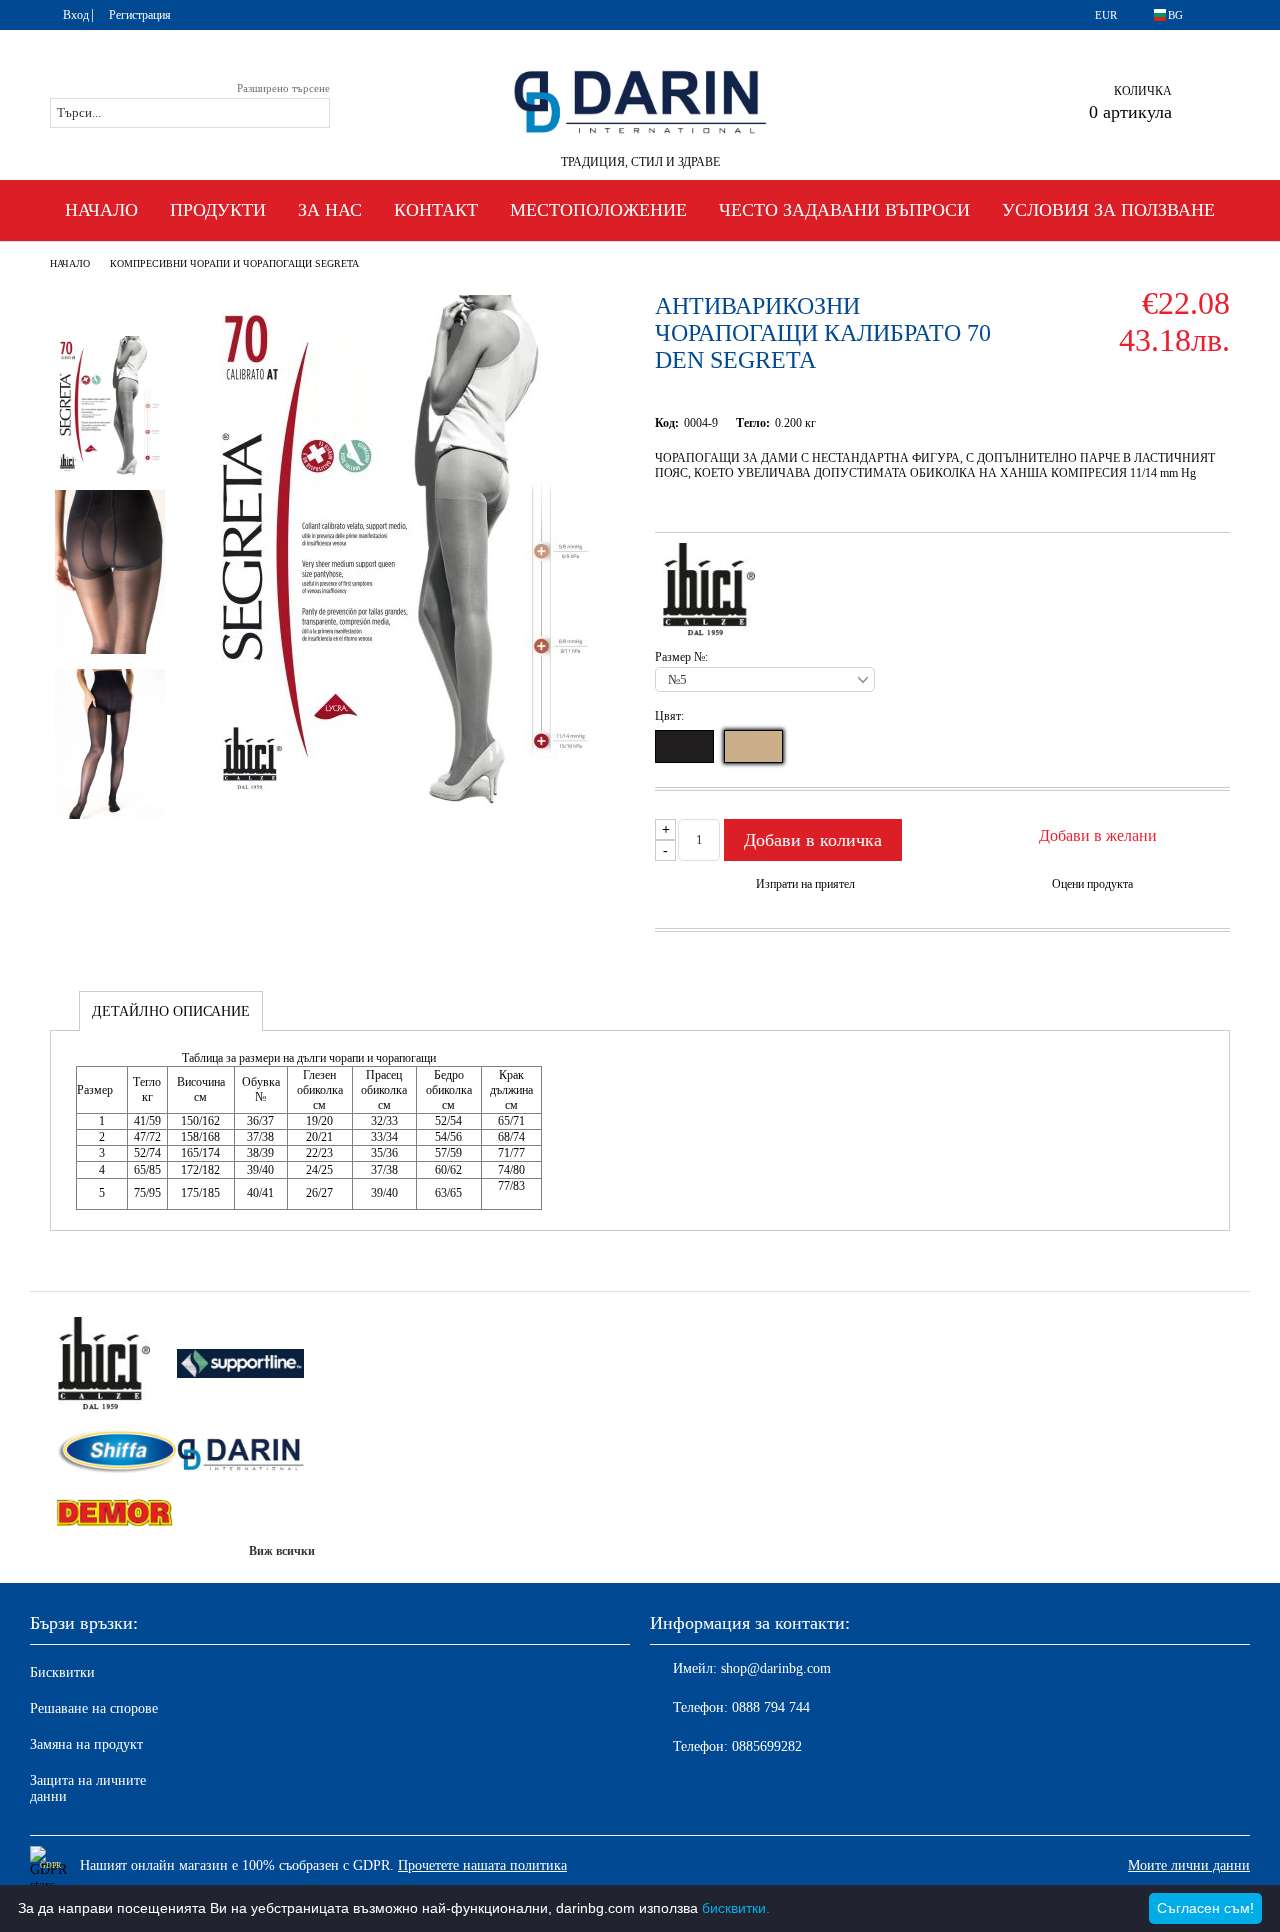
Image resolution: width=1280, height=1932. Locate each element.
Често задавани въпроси (844, 210)
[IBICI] (113, 1365)
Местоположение (598, 210)
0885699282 (767, 1746)
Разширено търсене (283, 88)
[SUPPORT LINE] (240, 1365)
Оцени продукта (1092, 884)
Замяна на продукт (86, 1744)
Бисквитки (62, 1672)
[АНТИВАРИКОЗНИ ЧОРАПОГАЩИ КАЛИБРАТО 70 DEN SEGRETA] (405, 799)
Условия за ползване (1108, 210)
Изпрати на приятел (805, 884)
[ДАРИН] (240, 1453)
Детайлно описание (171, 1011)
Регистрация (140, 15)
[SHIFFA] (113, 1453)
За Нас (330, 210)
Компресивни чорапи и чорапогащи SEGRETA (234, 263)
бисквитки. (736, 1908)
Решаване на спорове (94, 1708)
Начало (101, 210)
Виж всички (282, 1551)
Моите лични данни (1189, 1865)
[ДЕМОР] (113, 1514)
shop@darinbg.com (776, 1668)
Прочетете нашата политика (482, 1865)
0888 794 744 (771, 1707)
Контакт (436, 210)
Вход (76, 15)
